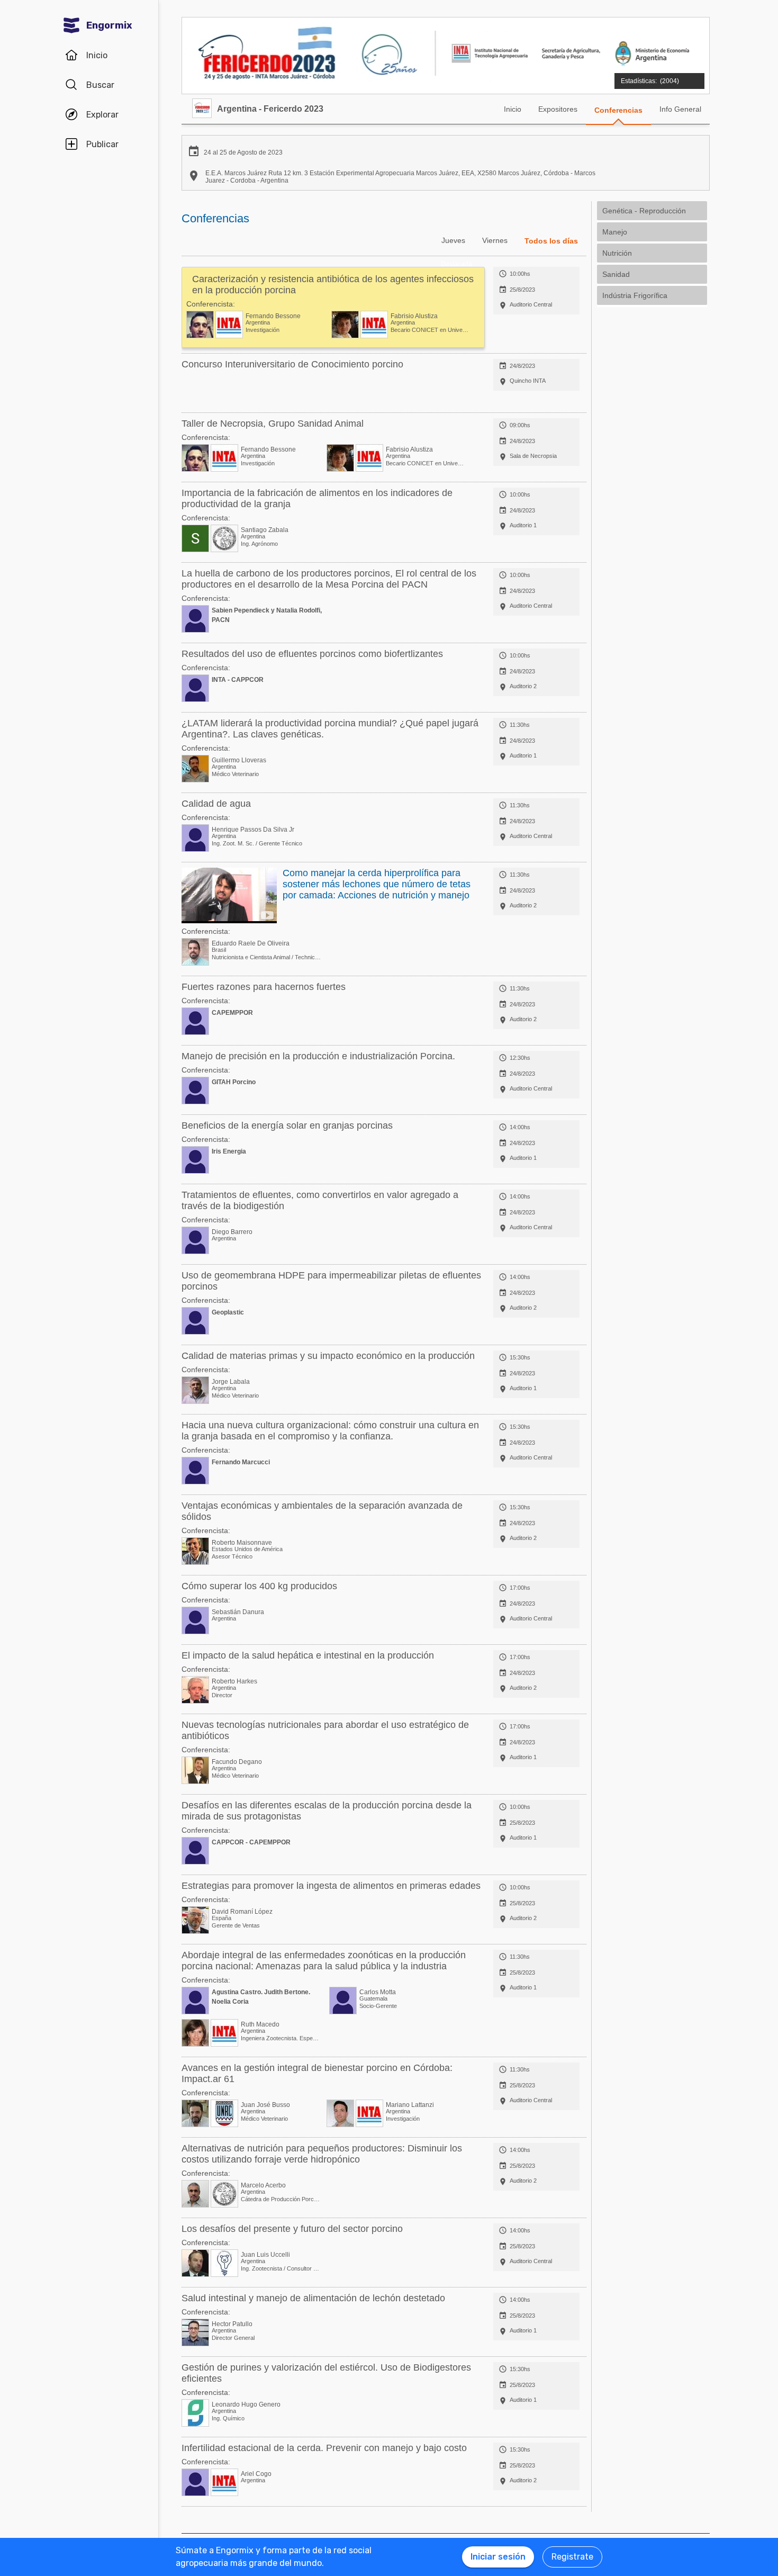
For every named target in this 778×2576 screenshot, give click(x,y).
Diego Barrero (232, 1232)
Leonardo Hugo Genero (246, 2404)
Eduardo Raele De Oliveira (251, 943)
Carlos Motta (378, 1992)
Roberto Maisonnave (242, 1543)
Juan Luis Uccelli (265, 2255)
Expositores (558, 109)
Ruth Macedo (260, 2024)
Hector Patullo (232, 2324)
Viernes (495, 240)
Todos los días (551, 241)
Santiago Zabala (265, 530)
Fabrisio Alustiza (414, 316)
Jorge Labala (231, 1382)
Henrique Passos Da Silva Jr (253, 830)
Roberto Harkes (234, 1681)
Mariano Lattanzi (410, 2105)
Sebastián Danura (238, 1612)
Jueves (453, 240)
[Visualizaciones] (658, 75)
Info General (680, 109)
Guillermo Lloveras (239, 760)
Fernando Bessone (273, 316)
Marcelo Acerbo (263, 2185)
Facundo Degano (237, 1762)
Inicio (513, 109)
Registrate (572, 2557)
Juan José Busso (265, 2105)
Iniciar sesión (498, 2557)
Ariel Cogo (256, 2474)
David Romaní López (242, 1912)
